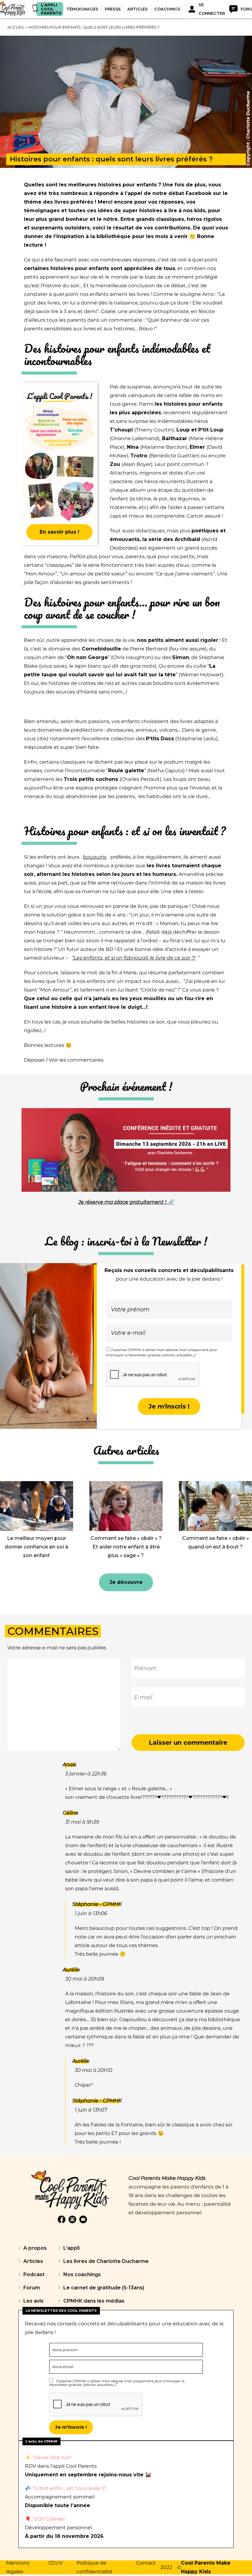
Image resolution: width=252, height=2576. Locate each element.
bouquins (95, 857)
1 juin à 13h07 (91, 2110)
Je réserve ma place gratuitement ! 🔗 (126, 1202)
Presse (113, 9)
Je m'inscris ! (169, 1406)
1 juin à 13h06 (91, 1913)
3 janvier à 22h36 (86, 1774)
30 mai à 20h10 (94, 2070)
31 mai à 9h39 (82, 1822)
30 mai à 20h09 (85, 1979)
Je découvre (126, 1582)
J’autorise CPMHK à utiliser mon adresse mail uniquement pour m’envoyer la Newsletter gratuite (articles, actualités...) (117, 2383)
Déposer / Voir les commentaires (64, 1060)
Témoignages (82, 9)
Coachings (167, 9)
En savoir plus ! (59, 532)
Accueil (16, 27)
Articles (138, 9)
